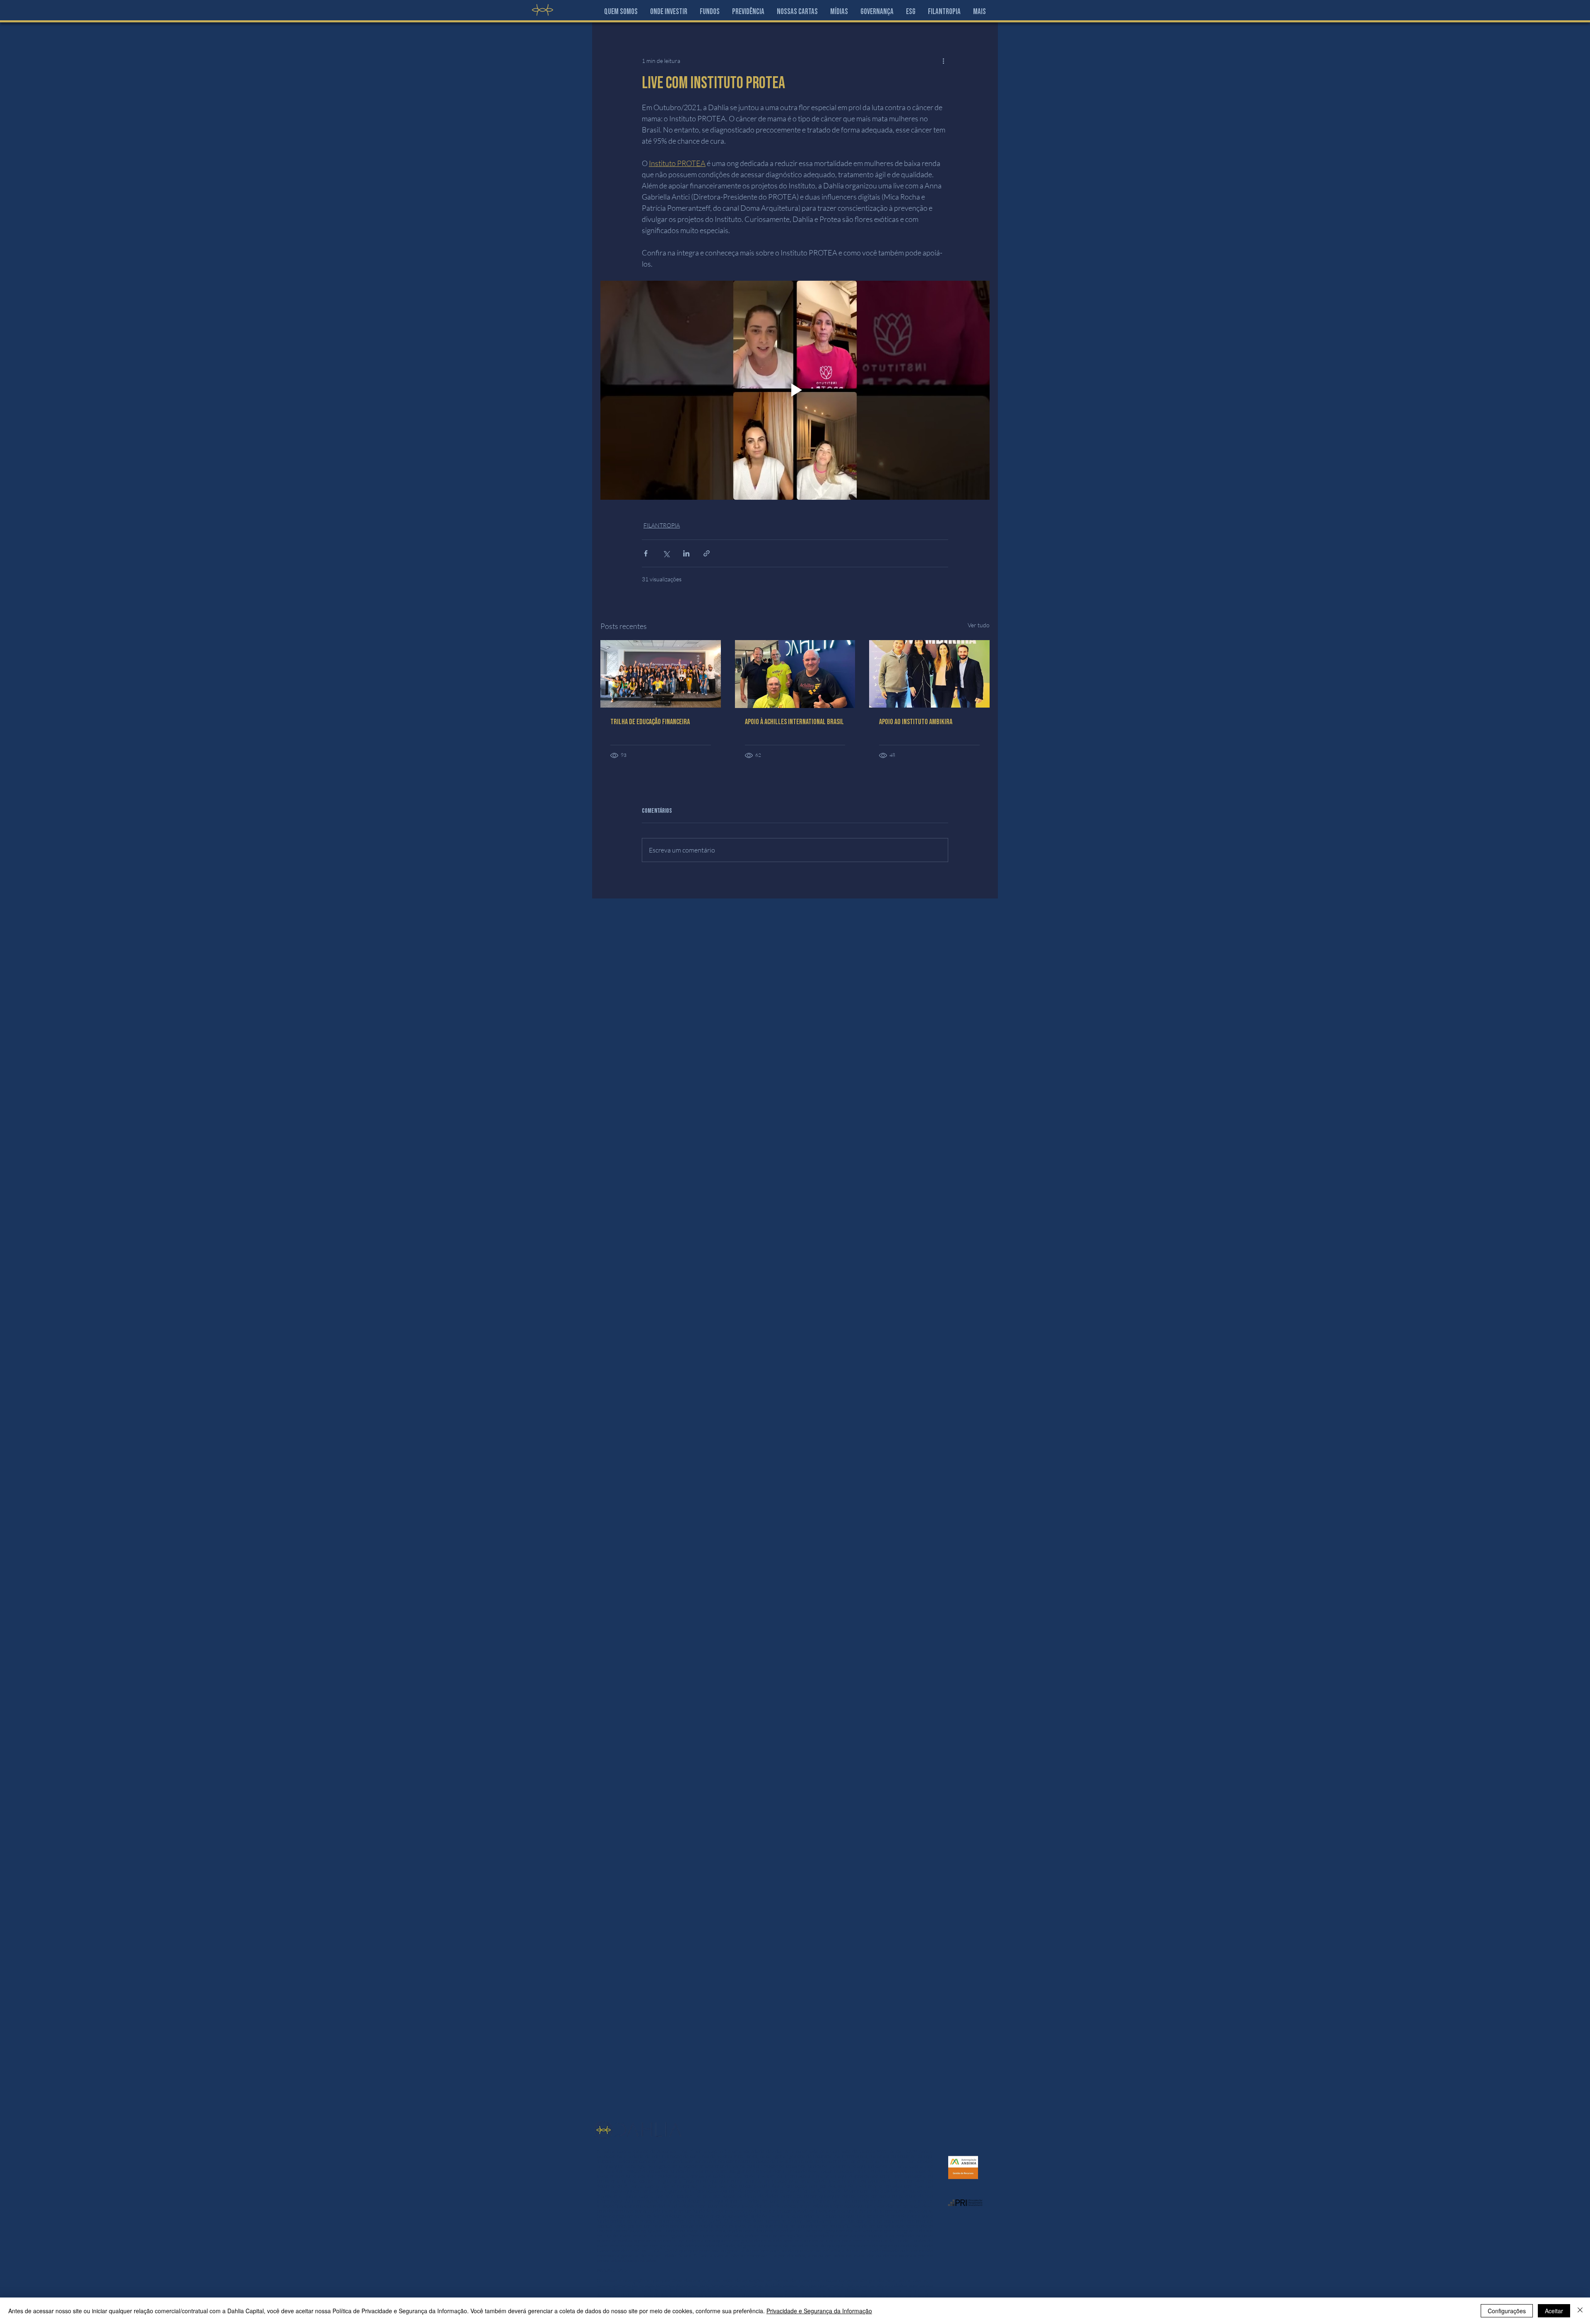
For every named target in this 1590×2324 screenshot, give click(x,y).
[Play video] (795, 390)
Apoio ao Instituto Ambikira (916, 722)
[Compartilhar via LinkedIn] (686, 553)
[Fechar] (1580, 2311)
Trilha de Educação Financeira (650, 722)
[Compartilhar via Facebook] (646, 553)
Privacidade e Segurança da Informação (819, 2311)
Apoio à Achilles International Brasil (794, 722)
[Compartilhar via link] (707, 553)
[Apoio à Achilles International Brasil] (795, 674)
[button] (669, 12)
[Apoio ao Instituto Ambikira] (929, 674)
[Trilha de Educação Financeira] (661, 674)
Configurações (1507, 2311)
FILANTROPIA (662, 525)
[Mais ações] (943, 60)
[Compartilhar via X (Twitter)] (666, 553)
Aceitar (1554, 2311)
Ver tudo (979, 625)
